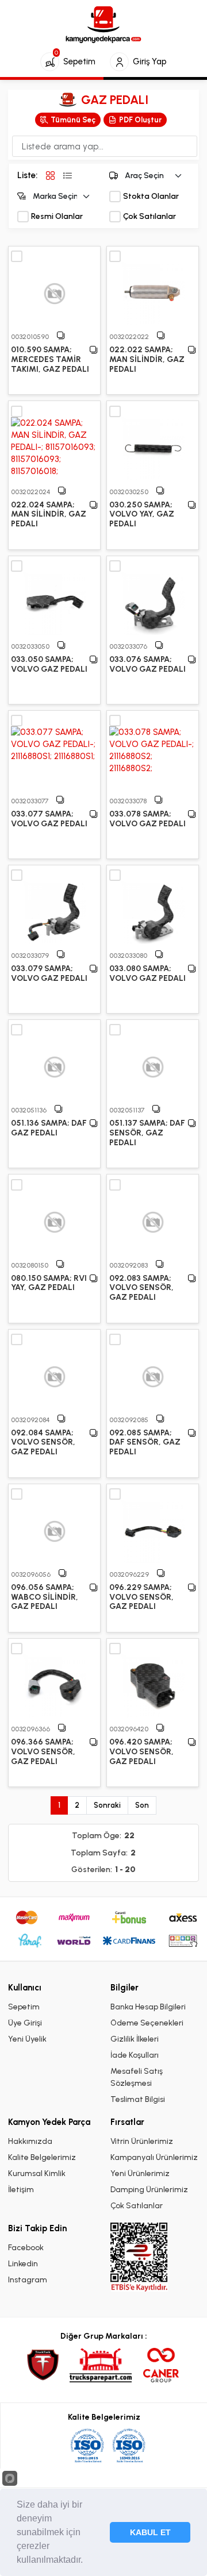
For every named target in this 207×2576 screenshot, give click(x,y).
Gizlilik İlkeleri (135, 2039)
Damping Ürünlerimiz (149, 2190)
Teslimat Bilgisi (138, 2099)
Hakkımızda (30, 2141)
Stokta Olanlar (151, 197)
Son (142, 1805)
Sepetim (24, 2007)
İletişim (21, 2190)
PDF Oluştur (140, 120)
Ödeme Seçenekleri (147, 2023)
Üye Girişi (25, 2023)
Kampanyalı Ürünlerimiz (154, 2157)
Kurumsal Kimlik (37, 2173)
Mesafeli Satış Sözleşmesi (137, 2077)
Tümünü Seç (73, 120)
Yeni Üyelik (27, 2039)
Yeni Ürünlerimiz (140, 2173)
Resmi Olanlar (57, 217)
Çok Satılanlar (149, 217)
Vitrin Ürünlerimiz (142, 2141)
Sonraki (107, 1805)
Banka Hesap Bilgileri (148, 2007)
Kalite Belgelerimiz (42, 2157)
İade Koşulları (135, 2055)
